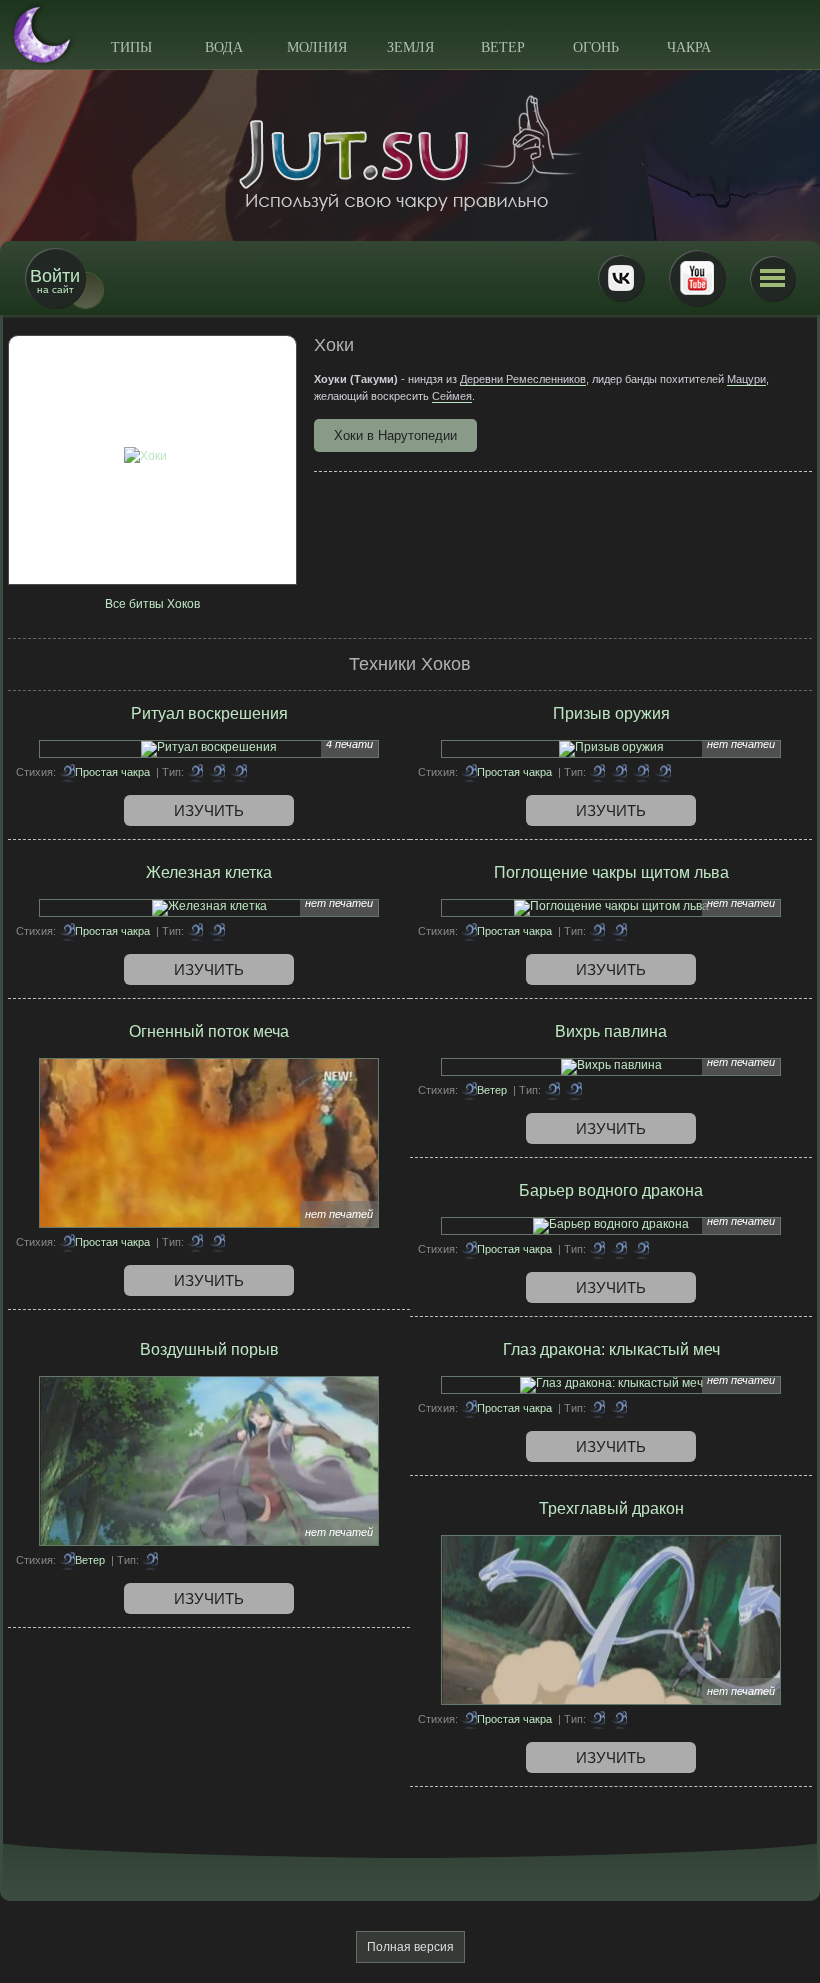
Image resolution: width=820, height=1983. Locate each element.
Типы (131, 47)
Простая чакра (112, 772)
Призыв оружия (611, 713)
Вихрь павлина (611, 1031)
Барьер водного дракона (611, 1190)
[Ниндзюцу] (217, 772)
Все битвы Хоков (152, 604)
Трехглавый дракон (611, 1508)
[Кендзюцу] (195, 1242)
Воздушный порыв (209, 1349)
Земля (410, 47)
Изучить (209, 810)
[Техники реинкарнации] (239, 772)
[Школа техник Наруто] (410, 153)
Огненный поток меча (209, 1031)
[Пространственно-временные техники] (663, 772)
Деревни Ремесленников (523, 379)
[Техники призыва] (597, 772)
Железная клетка (209, 872)
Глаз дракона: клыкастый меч (611, 1349)
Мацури (746, 379)
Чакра (689, 47)
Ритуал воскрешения (209, 713)
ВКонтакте (621, 278)
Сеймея (452, 396)
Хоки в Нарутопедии (395, 435)
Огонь (596, 47)
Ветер (503, 47)
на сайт (55, 280)
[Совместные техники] (597, 1249)
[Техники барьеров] (195, 931)
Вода (224, 47)
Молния (317, 47)
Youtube (697, 278)
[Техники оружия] (619, 772)
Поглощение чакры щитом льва (611, 872)
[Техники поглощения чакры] (195, 772)
